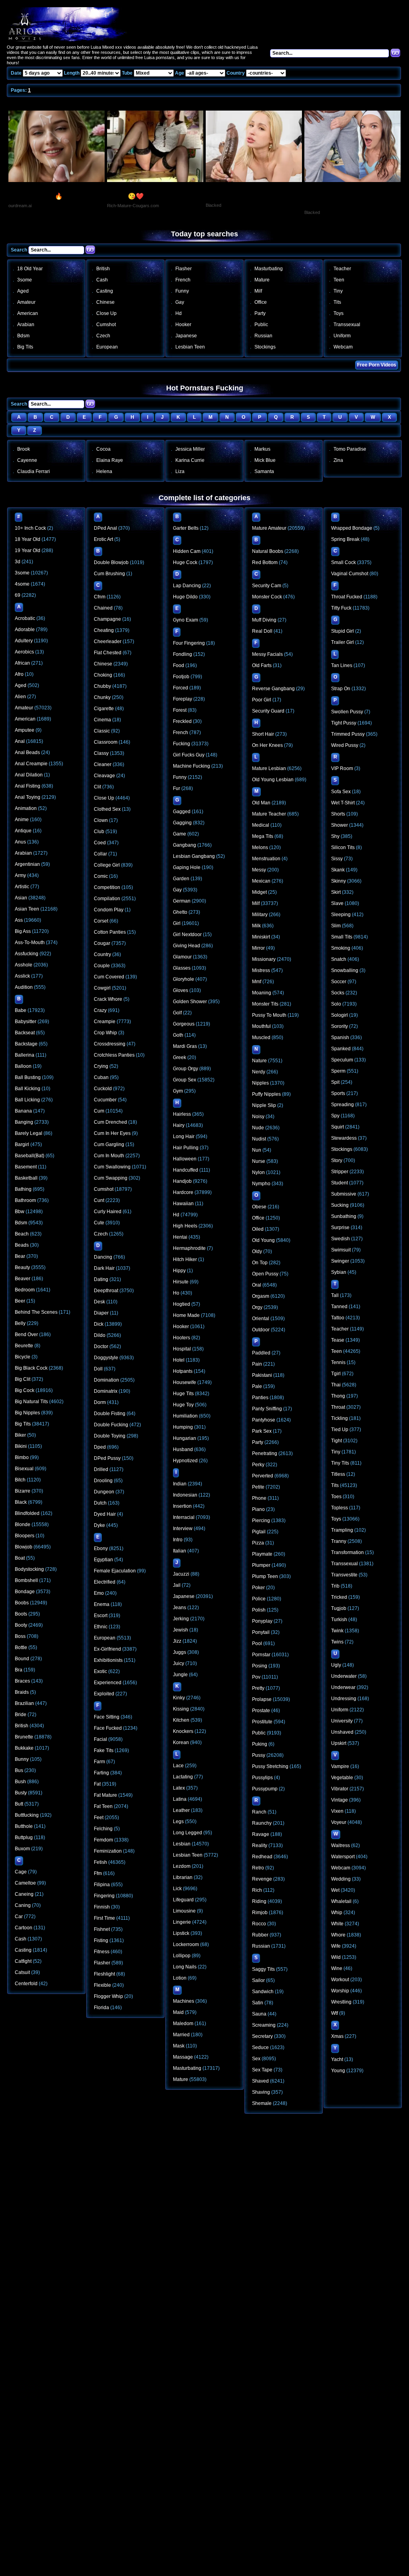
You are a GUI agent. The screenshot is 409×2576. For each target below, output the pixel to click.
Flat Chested (108, 653)
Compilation (107, 899)
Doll (98, 1369)
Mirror (258, 948)
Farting (101, 1773)
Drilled (101, 1469)
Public (261, 325)
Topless (340, 1508)
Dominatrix (106, 1391)
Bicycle (23, 1357)
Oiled (258, 1229)
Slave (337, 903)
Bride (21, 1715)
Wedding (341, 1879)
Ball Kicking (28, 1089)
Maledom (183, 2024)
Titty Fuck (341, 608)
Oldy (257, 1251)
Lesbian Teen (188, 1855)
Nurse (259, 1161)
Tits (337, 302)
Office (261, 302)
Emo (99, 1593)
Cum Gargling (109, 1144)
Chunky (102, 697)
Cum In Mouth (109, 1156)
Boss (20, 1636)
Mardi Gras (185, 1046)
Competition (107, 887)
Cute (99, 1223)
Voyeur (339, 1822)
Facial (100, 1739)
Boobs (22, 1603)
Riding (259, 1901)
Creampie (105, 1022)
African (22, 663)
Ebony (101, 1548)
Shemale (262, 2103)
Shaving (261, 2092)
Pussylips (262, 1778)
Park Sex (262, 1431)
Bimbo (22, 1457)
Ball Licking (27, 1100)
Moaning (262, 993)
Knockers (183, 1731)
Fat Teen (103, 1806)
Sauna (259, 2014)
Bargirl (22, 1144)
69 (18, 595)
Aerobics (24, 652)
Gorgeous (184, 1024)
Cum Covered (109, 977)
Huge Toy (183, 1405)
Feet (99, 1818)
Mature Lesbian (269, 768)
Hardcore (183, 1192)
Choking (103, 675)
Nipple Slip (264, 1105)
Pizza (258, 1543)
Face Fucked (108, 1728)
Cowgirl (102, 988)
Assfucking (27, 954)
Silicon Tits (343, 847)
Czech (103, 336)
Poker (258, 1588)
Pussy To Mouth (269, 1015)
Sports (338, 1093)
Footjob (181, 677)
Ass (19, 920)
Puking (260, 1744)
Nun (257, 1150)
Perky (258, 1465)
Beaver (23, 1279)
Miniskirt (261, 937)
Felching (103, 1829)
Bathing (23, 1189)
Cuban (101, 1077)
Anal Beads (27, 752)
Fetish (100, 1862)
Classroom (106, 742)
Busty (21, 1793)
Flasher (184, 269)
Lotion (180, 1978)
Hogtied (182, 1304)
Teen (339, 280)
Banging (24, 1122)
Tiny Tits (340, 1463)
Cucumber (105, 1100)
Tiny (338, 291)
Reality (260, 1845)
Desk (99, 1302)
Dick (99, 1324)
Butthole (24, 1826)
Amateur (26, 302)
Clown (101, 820)
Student (340, 1183)
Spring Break (345, 539)
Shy (335, 836)
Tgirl (336, 1374)
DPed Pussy (107, 1458)
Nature (259, 1061)
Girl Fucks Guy (189, 755)
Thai (336, 1385)
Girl (177, 923)
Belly (20, 1323)
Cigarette (104, 709)
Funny (182, 291)
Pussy (259, 1755)
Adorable (25, 630)
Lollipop (182, 1956)
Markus (262, 449)
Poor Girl (262, 700)
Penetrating (265, 1453)
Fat (97, 1784)
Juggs (180, 1652)
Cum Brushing (109, 574)
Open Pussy (265, 1274)
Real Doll (262, 631)
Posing (260, 1666)
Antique (23, 831)
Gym (178, 1091)
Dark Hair (104, 1268)
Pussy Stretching (270, 1766)
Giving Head (187, 946)
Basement (26, 1167)
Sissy (337, 859)
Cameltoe (25, 1883)
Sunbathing (344, 1216)
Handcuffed (186, 1170)
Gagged (182, 812)
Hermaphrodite (189, 1248)
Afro (19, 674)
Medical (261, 825)
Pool (257, 1643)
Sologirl (340, 1015)
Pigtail (259, 1532)
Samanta (264, 471)
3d (18, 562)
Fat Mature (105, 1795)
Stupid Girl (342, 631)
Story (337, 1160)
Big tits (25, 347)
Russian (263, 336)
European (107, 347)
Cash (102, 280)
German (182, 901)
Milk (256, 926)
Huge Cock (185, 562)
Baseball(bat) (30, 1156)
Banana (23, 1111)
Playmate (262, 1554)
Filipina (102, 1885)
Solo (336, 1004)
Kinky (179, 1698)
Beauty (22, 1267)
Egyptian (103, 1560)
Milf (258, 291)
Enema (102, 1604)
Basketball (26, 1178)
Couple (102, 966)
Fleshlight (104, 1974)
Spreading (342, 1105)
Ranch (259, 1812)
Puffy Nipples (266, 1094)
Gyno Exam (186, 620)
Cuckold (103, 1089)
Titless (338, 1474)
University (342, 1721)
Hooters (182, 1338)
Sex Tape (262, 2070)
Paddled (261, 1353)
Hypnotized (185, 1461)
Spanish (340, 1038)
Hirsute (181, 1282)
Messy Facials (267, 654)
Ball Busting (28, 1077)
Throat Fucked (347, 597)
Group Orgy (186, 1069)
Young (338, 2071)
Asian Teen (27, 909)
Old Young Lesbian (273, 780)
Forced (181, 688)
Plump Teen (265, 1576)
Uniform (342, 336)
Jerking (181, 1619)
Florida (101, 2008)
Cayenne (27, 460)
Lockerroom (186, 1944)
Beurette (24, 1346)
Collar (100, 854)
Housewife (185, 1382)
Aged (23, 291)
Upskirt (339, 1743)
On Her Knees (267, 745)
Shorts (338, 814)
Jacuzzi (181, 1574)
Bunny (22, 1759)
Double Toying (110, 1436)
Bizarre (23, 1491)
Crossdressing (110, 1044)
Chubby (102, 686)
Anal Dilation (29, 775)
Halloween (185, 1159)
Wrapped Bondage (352, 528)
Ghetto (180, 912)
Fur (177, 788)
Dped (100, 1447)
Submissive (344, 1194)
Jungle (180, 1675)
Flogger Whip (108, 1996)
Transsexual (347, 325)
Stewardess (344, 1138)
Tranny (339, 1541)
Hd (179, 313)
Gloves (181, 990)
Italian (180, 1551)
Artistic (22, 887)
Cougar (102, 943)
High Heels (185, 1226)
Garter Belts (186, 528)
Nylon (258, 1172)
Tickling (340, 1418)
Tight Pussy (344, 723)
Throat (338, 1407)
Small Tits (342, 937)
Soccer (339, 982)
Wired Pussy (345, 745)
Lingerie (182, 1922)
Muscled (261, 1038)
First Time (104, 1918)
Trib (335, 1586)
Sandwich (263, 1992)
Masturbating (269, 269)
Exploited (104, 1694)
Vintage (340, 1800)
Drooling (103, 1481)
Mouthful (261, 1026)
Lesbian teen (190, 347)
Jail (177, 1585)
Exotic (100, 1671)
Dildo (100, 1335)
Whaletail (341, 1901)
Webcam (343, 347)
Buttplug (24, 1837)
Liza (180, 471)
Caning (23, 1905)
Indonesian (185, 1495)
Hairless (182, 1114)
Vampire (340, 1766)
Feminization (108, 1851)
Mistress (261, 970)
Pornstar (261, 1655)
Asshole (24, 965)
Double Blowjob (111, 562)
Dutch (100, 1503)
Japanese (186, 336)
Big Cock (25, 1390)
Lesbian (182, 1844)
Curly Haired (108, 1212)
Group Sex (185, 1080)
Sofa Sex (341, 792)
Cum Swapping (111, 1178)
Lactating (183, 1777)
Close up (106, 313)
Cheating (104, 630)
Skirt (336, 892)
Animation (26, 808)
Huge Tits (183, 1394)
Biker (20, 1435)
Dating (101, 1279)
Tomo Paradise (350, 449)
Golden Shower (190, 1002)
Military (260, 915)
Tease (338, 1340)
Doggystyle (106, 1358)
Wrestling (341, 2002)
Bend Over (26, 1335)
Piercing (261, 1521)
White (337, 1924)
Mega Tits (263, 836)
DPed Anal (105, 528)
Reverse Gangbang (273, 689)
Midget (259, 892)
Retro (258, 1868)
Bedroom (25, 1290)
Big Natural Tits (31, 1402)
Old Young (263, 1240)
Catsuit (22, 1972)
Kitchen (181, 1720)
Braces (22, 1681)
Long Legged (188, 1833)
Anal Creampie (31, 764)
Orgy (257, 1307)
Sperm (338, 1071)
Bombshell (26, 1580)
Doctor (101, 1346)
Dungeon (104, 1492)
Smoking (341, 948)
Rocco (259, 1924)
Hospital (182, 1349)
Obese (259, 1207)
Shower (340, 825)
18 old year (30, 269)
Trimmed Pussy (348, 734)
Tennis (338, 1362)
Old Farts (262, 665)
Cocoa (103, 449)
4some (22, 584)
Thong (338, 1396)
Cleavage (104, 776)
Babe (21, 1010)
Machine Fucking (192, 766)
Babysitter (26, 1022)
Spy (335, 1116)
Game (180, 834)
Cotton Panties (110, 932)
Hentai (180, 1237)
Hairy (179, 1125)
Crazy (100, 1010)
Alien (20, 697)
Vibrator (340, 1789)
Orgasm (261, 1296)
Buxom (22, 1849)
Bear (20, 1256)
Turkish (339, 1620)
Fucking (182, 744)
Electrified (105, 1582)
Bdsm (23, 336)
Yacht (337, 2059)
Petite (258, 1487)
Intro (178, 1540)
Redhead (262, 1857)
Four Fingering (189, 643)
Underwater (344, 1676)
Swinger (340, 1261)
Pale (257, 1386)
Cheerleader (108, 642)
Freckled (182, 721)
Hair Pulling (186, 1148)
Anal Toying (28, 797)
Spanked (341, 1049)
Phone (259, 1498)
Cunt (99, 1200)
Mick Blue (265, 460)
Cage (21, 1872)
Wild (336, 1957)
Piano (258, 1509)
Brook (24, 449)
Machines (184, 2001)
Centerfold (26, 1984)
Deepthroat (106, 1291)
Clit (97, 787)
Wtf (335, 2013)
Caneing (24, 1894)
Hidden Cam (187, 551)
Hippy (179, 1271)
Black (21, 1502)
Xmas (337, 2036)
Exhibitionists (108, 1660)
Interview (183, 1529)
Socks (338, 993)
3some (25, 280)
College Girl (107, 865)
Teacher (342, 269)
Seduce (260, 2047)
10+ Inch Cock (30, 528)
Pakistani (262, 1375)
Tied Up (340, 1430)
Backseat (25, 1033)
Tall (335, 1295)
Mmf (257, 982)
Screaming (264, 2025)
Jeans (180, 1608)
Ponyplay (262, 1621)
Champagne (107, 619)
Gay (180, 302)
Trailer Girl (342, 642)
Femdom (103, 1840)
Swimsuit (341, 1250)
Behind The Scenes (36, 1312)
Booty (21, 1625)
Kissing (181, 1709)
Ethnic (101, 1627)
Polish (259, 1610)
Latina (180, 1799)
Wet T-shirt (343, 803)
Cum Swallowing (112, 1167)
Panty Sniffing (267, 1409)
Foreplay (183, 699)
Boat (20, 1558)
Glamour (182, 957)
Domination (106, 1380)
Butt (19, 1804)
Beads (22, 1245)
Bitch (20, 1480)
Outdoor (261, 1330)
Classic (102, 731)
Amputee (25, 730)
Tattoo (338, 1318)
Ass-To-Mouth (30, 942)
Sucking (340, 1205)
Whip (337, 1913)
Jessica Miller (190, 449)
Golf (177, 1013)
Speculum (342, 1060)
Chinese (105, 302)
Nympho (261, 1184)
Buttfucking (27, 1815)
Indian (180, 1484)
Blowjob (24, 1547)
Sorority (340, 1026)
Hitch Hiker (185, 1259)
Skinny (339, 881)
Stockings (265, 347)
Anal (20, 741)
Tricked (339, 1597)
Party (260, 313)
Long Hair (184, 1137)
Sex (256, 2059)
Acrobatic (25, 618)
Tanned (339, 1307)
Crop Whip (105, 1033)
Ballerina (25, 1055)
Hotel (179, 1360)
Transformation (347, 1552)
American (28, 313)
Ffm (98, 1873)
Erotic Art (103, 539)
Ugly (336, 1665)
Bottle (21, 1647)
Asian (21, 898)
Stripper (340, 1172)
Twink (337, 1631)
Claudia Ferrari (34, 471)
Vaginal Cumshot (350, 574)
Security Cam (267, 586)
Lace (178, 1766)
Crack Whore (108, 999)
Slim (336, 926)
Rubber (260, 1935)
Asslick (22, 976)
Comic (101, 876)
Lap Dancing (187, 586)
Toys (339, 313)
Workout (340, 1980)
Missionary (264, 959)
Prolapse (262, 1699)
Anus (20, 842)
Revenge (262, 1879)
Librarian (183, 1877)
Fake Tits (104, 1750)
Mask (179, 2046)
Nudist (259, 1139)
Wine (337, 1968)
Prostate (261, 1711)
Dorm (100, 1402)
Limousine (184, 1911)
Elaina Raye (110, 460)
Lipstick (181, 1933)
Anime (22, 820)
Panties (260, 1398)
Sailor (258, 1980)
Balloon (23, 1066)
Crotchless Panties (114, 1055)
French (183, 280)
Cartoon (24, 1928)
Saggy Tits (263, 1969)
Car (19, 1917)
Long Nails (185, 1967)
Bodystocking (29, 1569)
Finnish (102, 1907)
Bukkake (24, 1748)
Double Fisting (110, 1414)
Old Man (261, 803)
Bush (20, 1782)
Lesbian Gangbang (194, 856)
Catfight (23, 1961)
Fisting (101, 1940)
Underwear (343, 1687)
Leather (181, 1810)
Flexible (102, 1985)
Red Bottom (265, 562)
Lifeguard (183, 1900)
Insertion (182, 1506)
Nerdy (259, 1072)
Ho (176, 1293)
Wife (336, 1946)
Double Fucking (111, 1425)
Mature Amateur (269, 528)
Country (102, 954)
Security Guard (268, 711)
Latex (179, 1788)
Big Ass (23, 931)
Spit (335, 1082)
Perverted (263, 1476)
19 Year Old (28, 550)
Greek (180, 1057)
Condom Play (109, 910)
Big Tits (23, 1424)
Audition (24, 987)
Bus (19, 1770)
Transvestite (344, 1575)
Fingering (104, 1896)
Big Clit (23, 1379)
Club (99, 832)
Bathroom (25, 1200)
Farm (99, 1762)
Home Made (186, 1315)
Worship (340, 1991)
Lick (177, 1889)
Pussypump (265, 1789)
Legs (178, 1822)
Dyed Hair (105, 1514)
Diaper (101, 1313)
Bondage (25, 1592)
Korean (181, 1742)
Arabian (26, 325)
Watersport (343, 1857)
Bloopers (25, 1536)
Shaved (260, 2081)
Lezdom (182, 1866)
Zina (338, 460)
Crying (101, 1066)
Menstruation (266, 859)
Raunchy (262, 1823)
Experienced (108, 1683)
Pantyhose (264, 1420)
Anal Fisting (28, 786)
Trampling (342, 1530)
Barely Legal (29, 1133)
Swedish (341, 1239)
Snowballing (345, 970)
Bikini (21, 1446)
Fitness (102, 1952)
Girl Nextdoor (187, 935)
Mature (262, 280)
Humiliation (185, 1416)
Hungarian (185, 1438)
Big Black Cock (31, 1368)
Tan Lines (342, 665)
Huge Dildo (185, 597)
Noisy (258, 1117)
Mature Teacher (269, 814)
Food (179, 665)
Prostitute (262, 1722)
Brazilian (24, 1703)
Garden (181, 879)
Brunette (24, 1737)
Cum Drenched (110, 1122)
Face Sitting (107, 1717)
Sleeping (341, 915)
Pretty (258, 1688)
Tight (337, 1441)
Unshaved (342, 1732)
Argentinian (27, 864)
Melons (260, 847)
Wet (335, 1890)
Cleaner (103, 764)
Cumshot (106, 325)
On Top (260, 1263)
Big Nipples (27, 1413)
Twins (337, 1642)
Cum (99, 1111)
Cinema (102, 720)
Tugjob (339, 1608)
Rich (257, 1890)
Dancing (103, 1257)
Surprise (340, 1228)
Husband (183, 1449)
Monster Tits (265, 1004)
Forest (180, 710)
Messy (259, 870)
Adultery (24, 641)
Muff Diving (264, 620)
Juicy (179, 1663)
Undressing (344, 1699)
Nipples (260, 1083)
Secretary (262, 2036)
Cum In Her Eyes (112, 1133)
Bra (19, 1670)
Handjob (182, 1181)
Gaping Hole (187, 867)
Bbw (20, 1212)
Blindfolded (27, 1513)
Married (181, 2035)
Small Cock (343, 562)
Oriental (261, 1319)
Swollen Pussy (347, 712)
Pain (257, 1364)
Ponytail (261, 1632)
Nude (258, 1128)
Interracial (184, 1517)
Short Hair (263, 734)
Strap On (341, 689)
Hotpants (183, 1371)
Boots (21, 1614)
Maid (178, 2012)
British (103, 269)
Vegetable (342, 1778)
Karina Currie (190, 460)
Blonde (23, 1525)
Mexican (261, 881)
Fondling (183, 654)
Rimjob (260, 1913)
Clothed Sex (107, 809)
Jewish (181, 1630)
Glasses (182, 968)
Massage (183, 2057)
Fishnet (102, 1929)
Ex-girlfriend (107, 1649)
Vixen (337, 1811)
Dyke (99, 1525)
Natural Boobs (268, 551)
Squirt (338, 1127)
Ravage (261, 1834)
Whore (338, 1935)
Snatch (339, 959)
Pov (256, 1677)
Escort (101, 1616)
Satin (258, 2003)
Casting (105, 291)
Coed (100, 843)
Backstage (26, 1044)
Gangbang (185, 845)
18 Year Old (28, 539)
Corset (101, 921)
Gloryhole (184, 979)
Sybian (339, 1272)
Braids (22, 1692)
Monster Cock (267, 597)
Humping (183, 1427)
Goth (178, 1035)
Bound (22, 1659)
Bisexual (24, 1469)
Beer (20, 1301)
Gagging (182, 823)
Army (20, 875)
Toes (336, 1497)
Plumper (261, 1565)
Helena (104, 471)
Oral (257, 1285)
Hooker (183, 325)
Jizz (177, 1641)
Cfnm (100, 597)
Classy (101, 753)
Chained (103, 608)
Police (259, 1599)
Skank (338, 870)
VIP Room (342, 768)
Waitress (341, 1845)
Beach (22, 1234)
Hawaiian (183, 1204)
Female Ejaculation (115, 1571)
